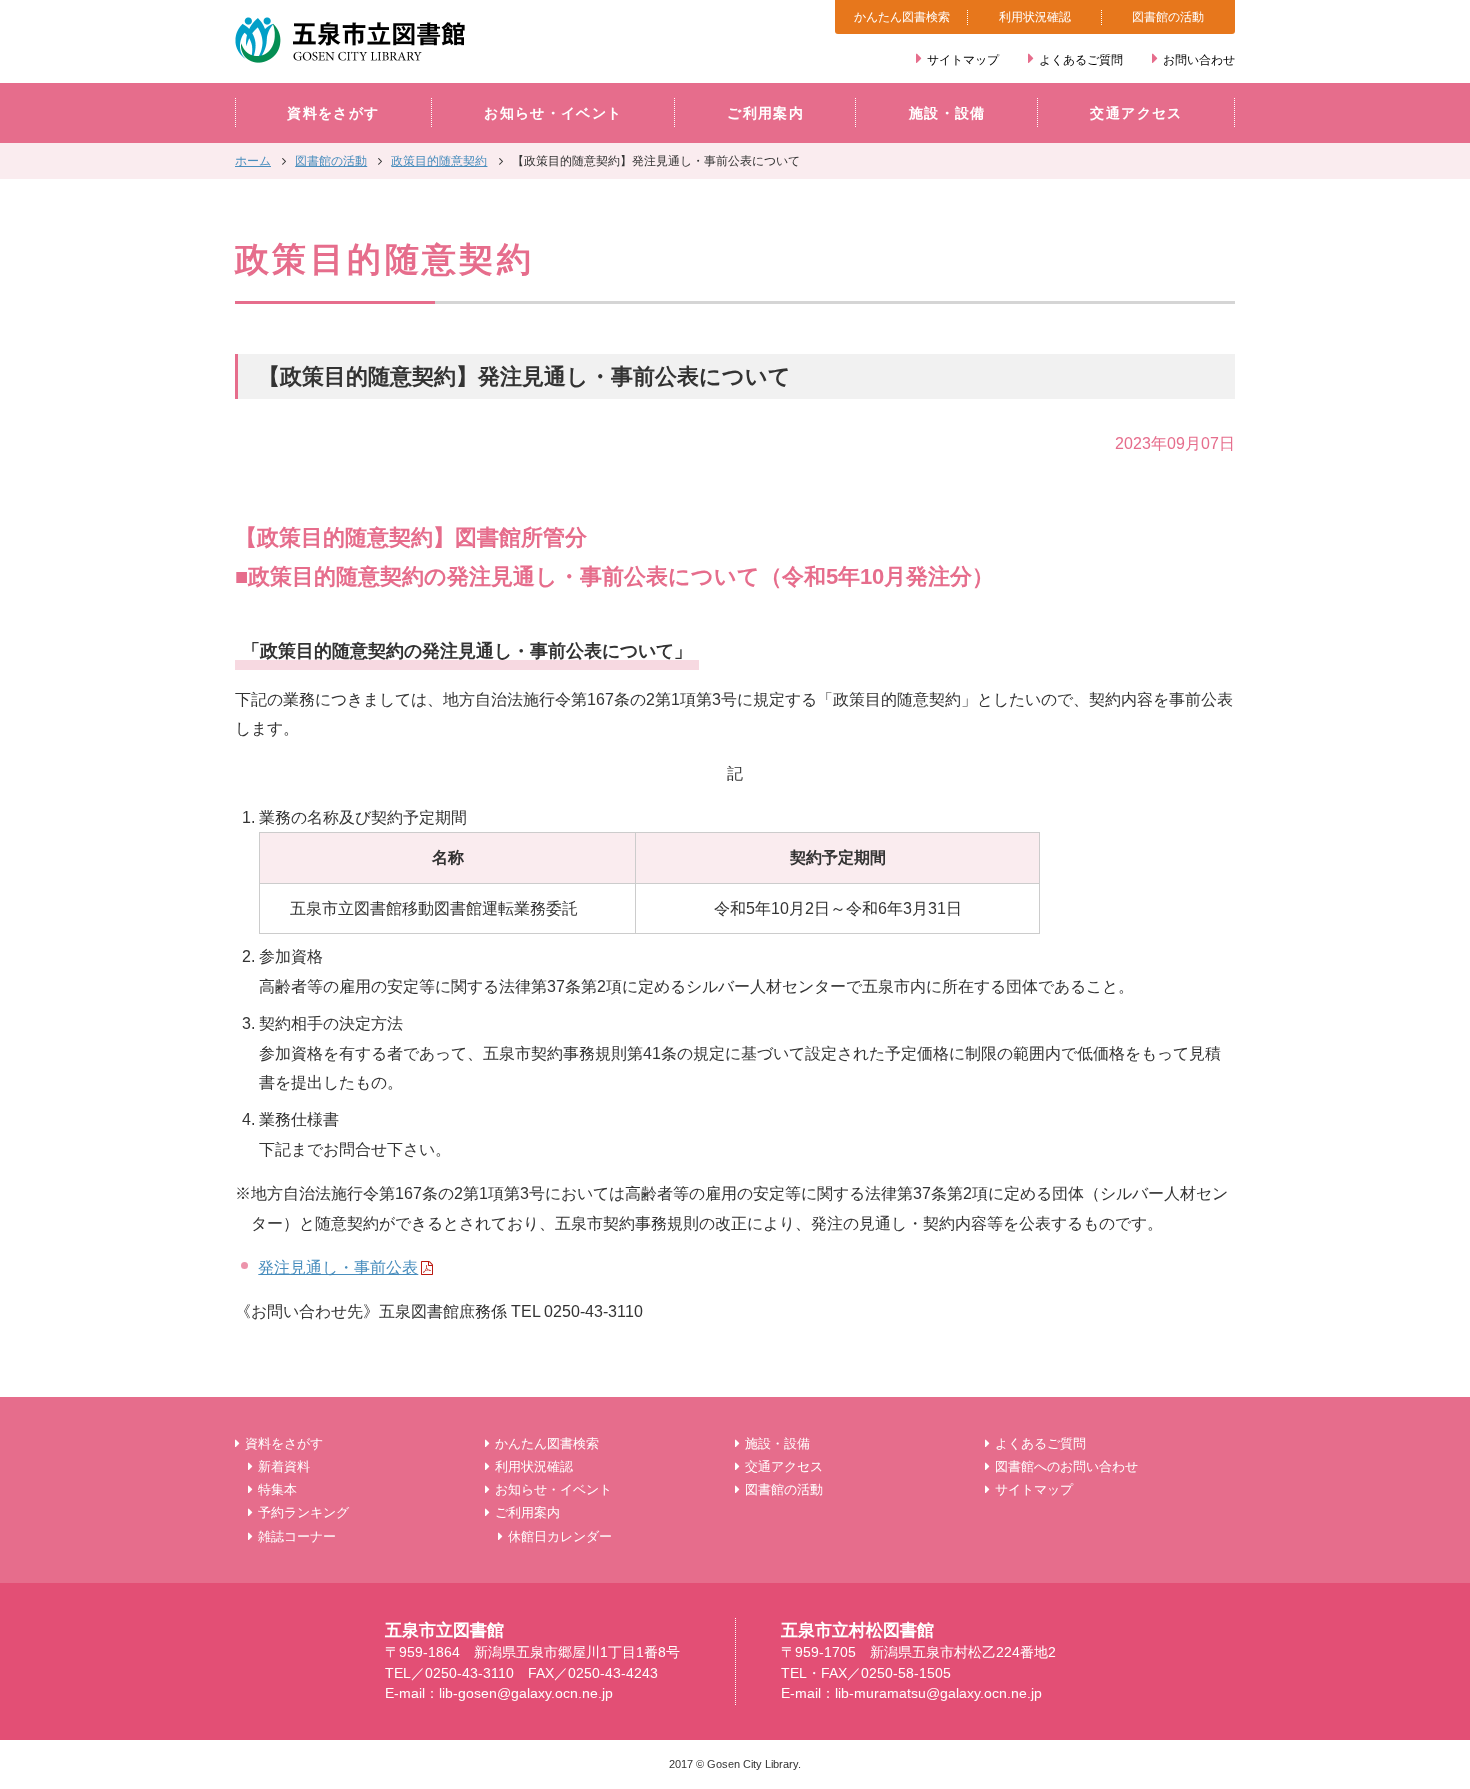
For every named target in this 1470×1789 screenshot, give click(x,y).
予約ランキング (303, 1512)
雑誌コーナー (297, 1536)
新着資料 (284, 1466)
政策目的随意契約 (439, 161)
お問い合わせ (1199, 60)
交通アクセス (1136, 113)
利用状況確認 (1035, 17)
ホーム (253, 161)
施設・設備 (947, 113)
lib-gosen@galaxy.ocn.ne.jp (526, 1693)
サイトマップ (963, 60)
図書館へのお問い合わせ (1066, 1466)
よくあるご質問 (1081, 60)
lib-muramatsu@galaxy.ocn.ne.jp (938, 1693)
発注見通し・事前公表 (338, 1267)
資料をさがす (333, 113)
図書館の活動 (1168, 17)
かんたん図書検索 (902, 17)
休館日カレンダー (560, 1536)
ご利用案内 (765, 113)
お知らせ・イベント (553, 113)
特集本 (277, 1489)
